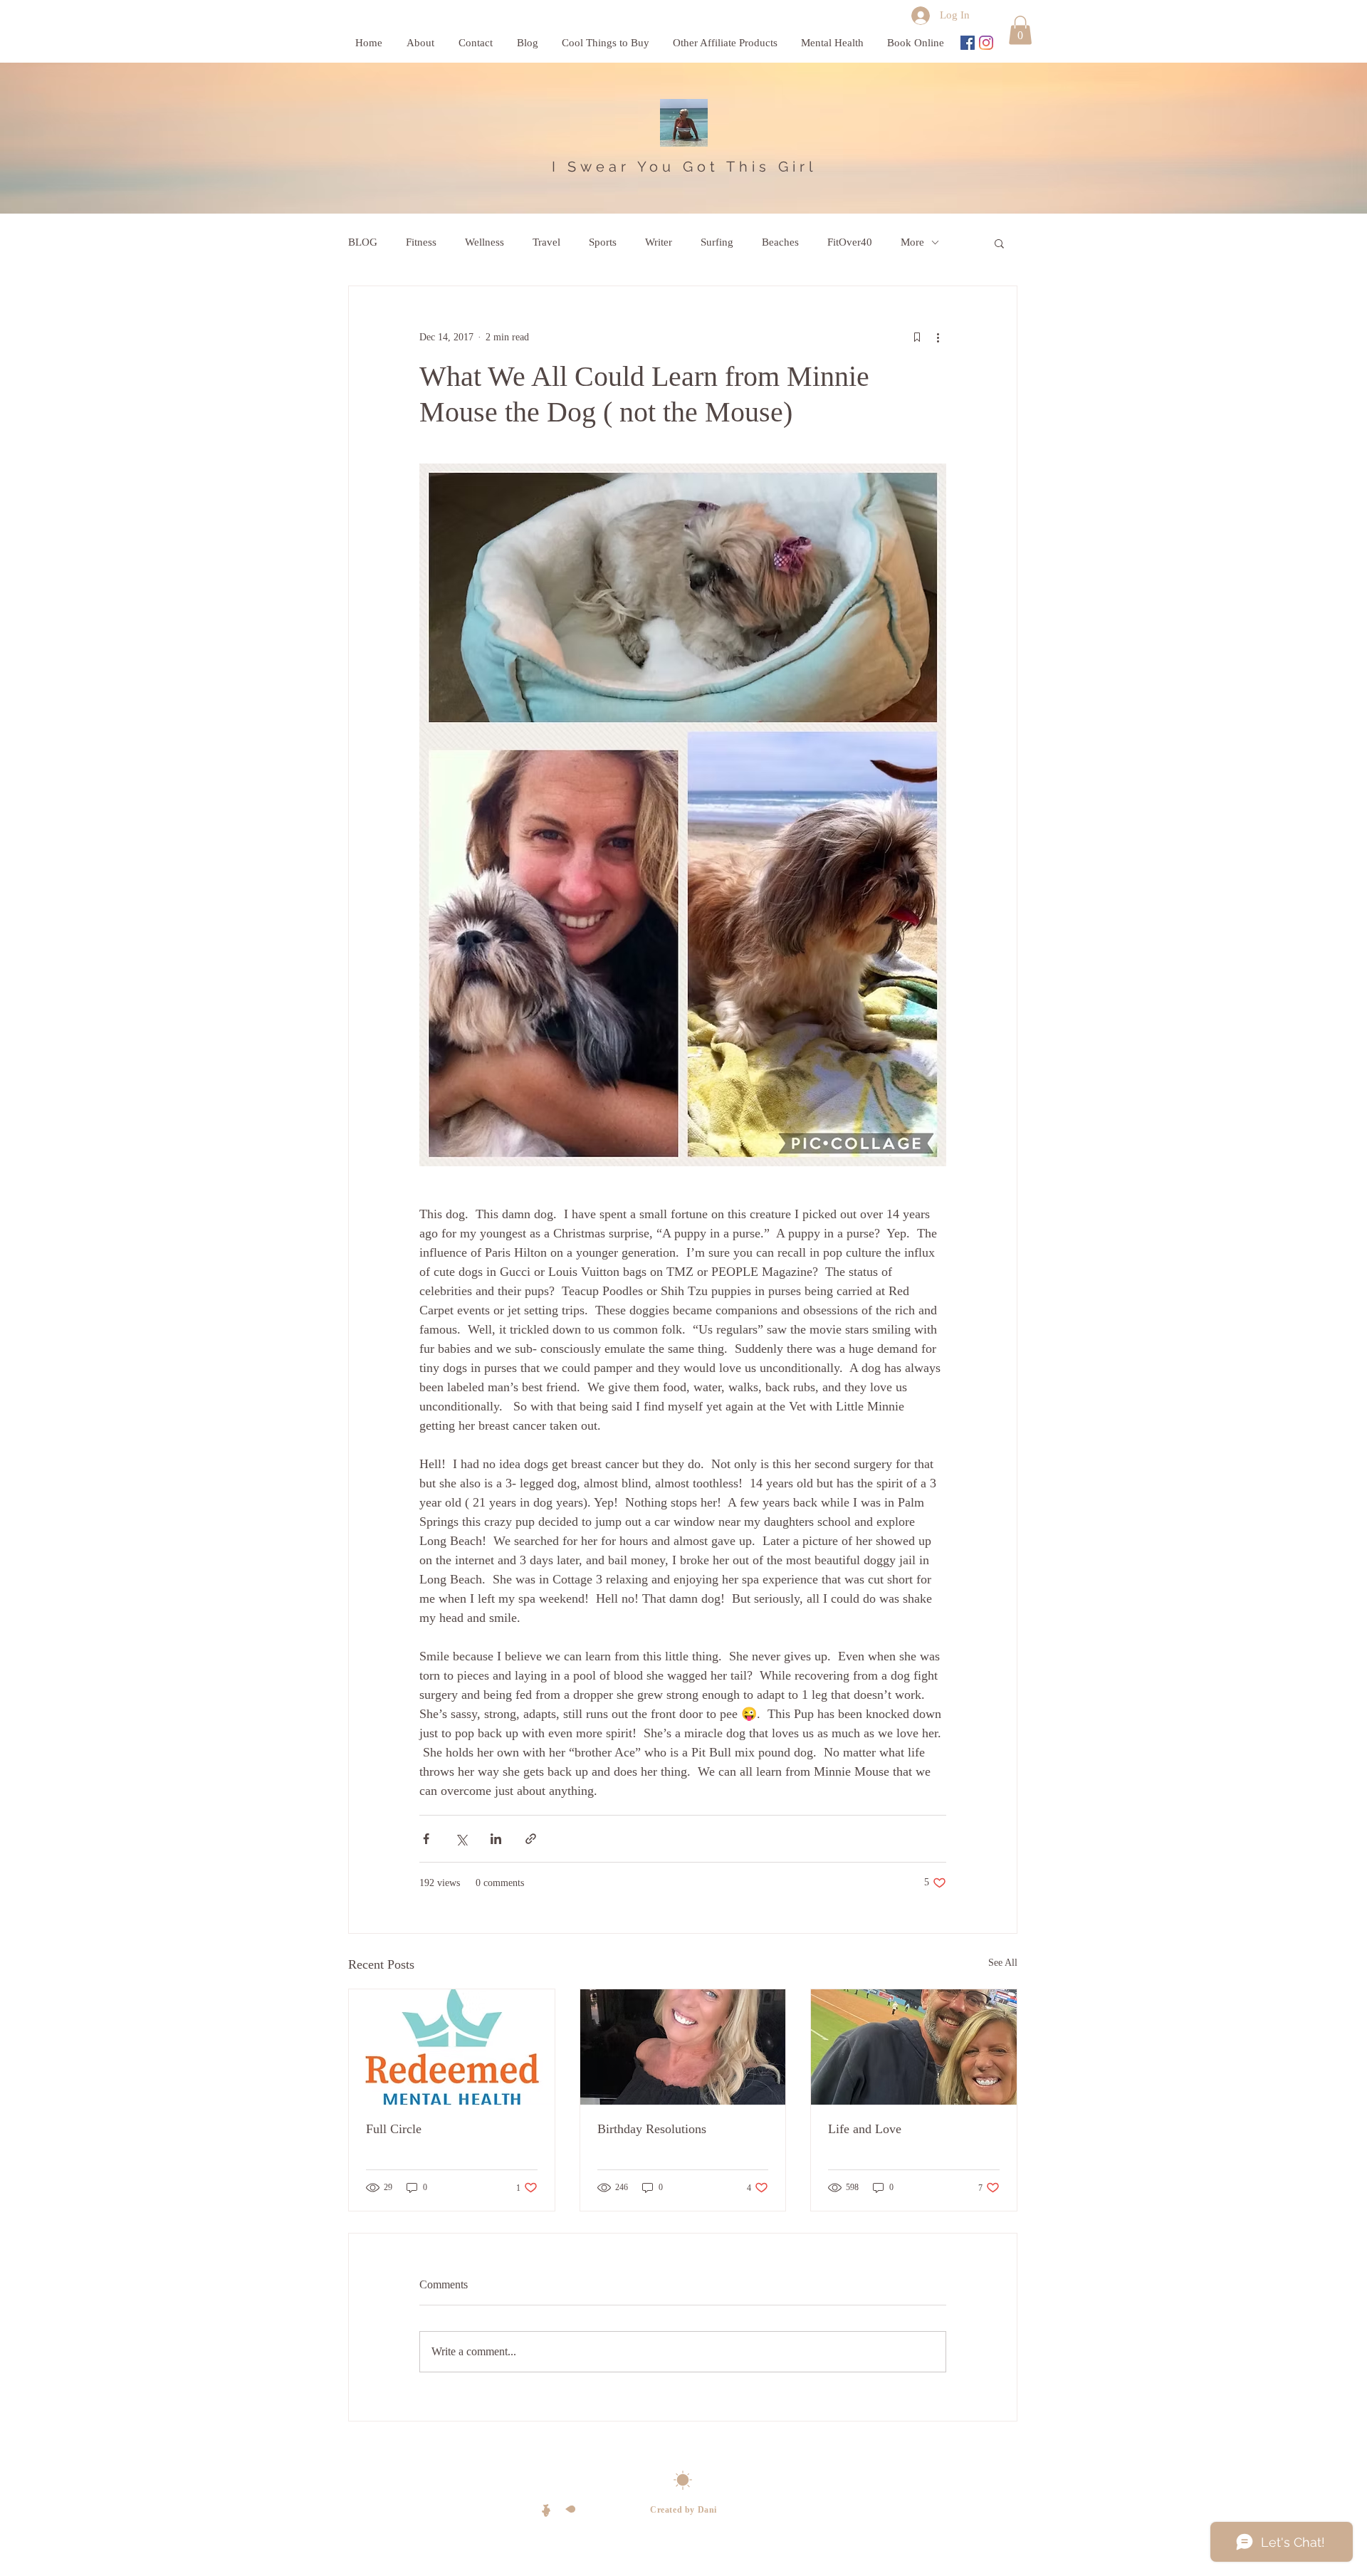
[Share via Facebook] (426, 1839)
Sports (603, 242)
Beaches (780, 242)
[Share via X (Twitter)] (461, 1839)
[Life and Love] (914, 2047)
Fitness (421, 242)
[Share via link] (531, 1839)
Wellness (485, 242)
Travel (546, 242)
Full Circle (394, 2129)
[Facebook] (968, 43)
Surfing (717, 242)
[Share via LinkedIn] (496, 1839)
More (912, 242)
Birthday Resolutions (652, 2129)
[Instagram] (986, 43)
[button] (1020, 30)
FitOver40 (850, 242)
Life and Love (865, 2129)
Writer (659, 242)
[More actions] (938, 337)
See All (1003, 1963)
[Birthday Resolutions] (683, 2047)
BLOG (363, 242)
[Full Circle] (452, 2047)
